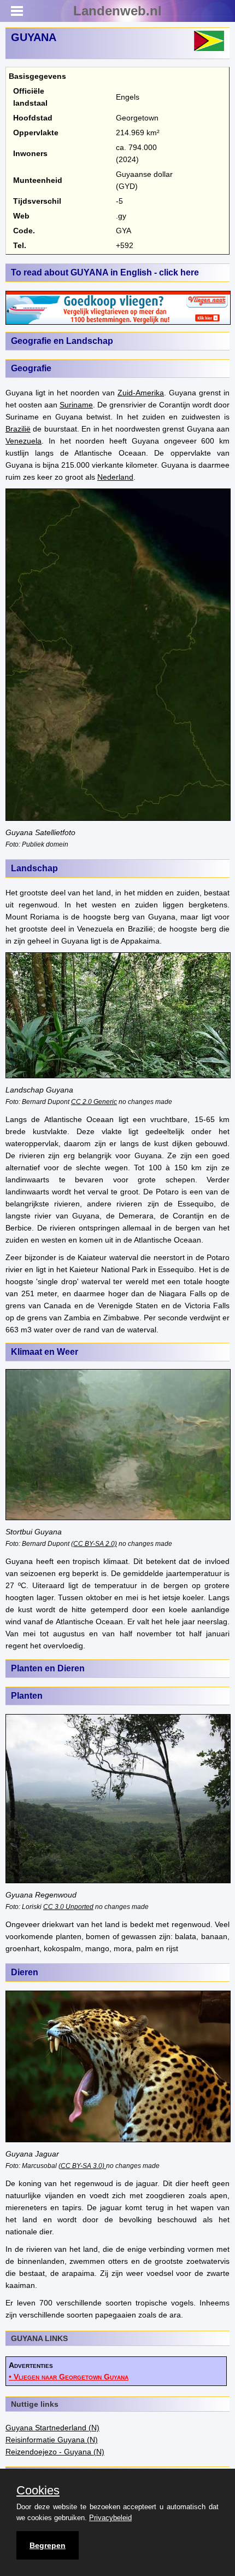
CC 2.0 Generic (94, 1102)
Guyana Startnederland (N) (52, 2428)
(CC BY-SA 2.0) (94, 1543)
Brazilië (18, 429)
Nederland (115, 477)
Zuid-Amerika (141, 393)
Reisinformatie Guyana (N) (52, 2440)
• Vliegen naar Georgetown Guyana (69, 2377)
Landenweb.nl (117, 11)
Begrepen (48, 2545)
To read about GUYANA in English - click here (105, 272)
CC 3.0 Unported (68, 1907)
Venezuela (23, 441)
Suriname (76, 405)
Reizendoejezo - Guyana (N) (55, 2452)
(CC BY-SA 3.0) (82, 2166)
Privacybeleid (110, 2518)
